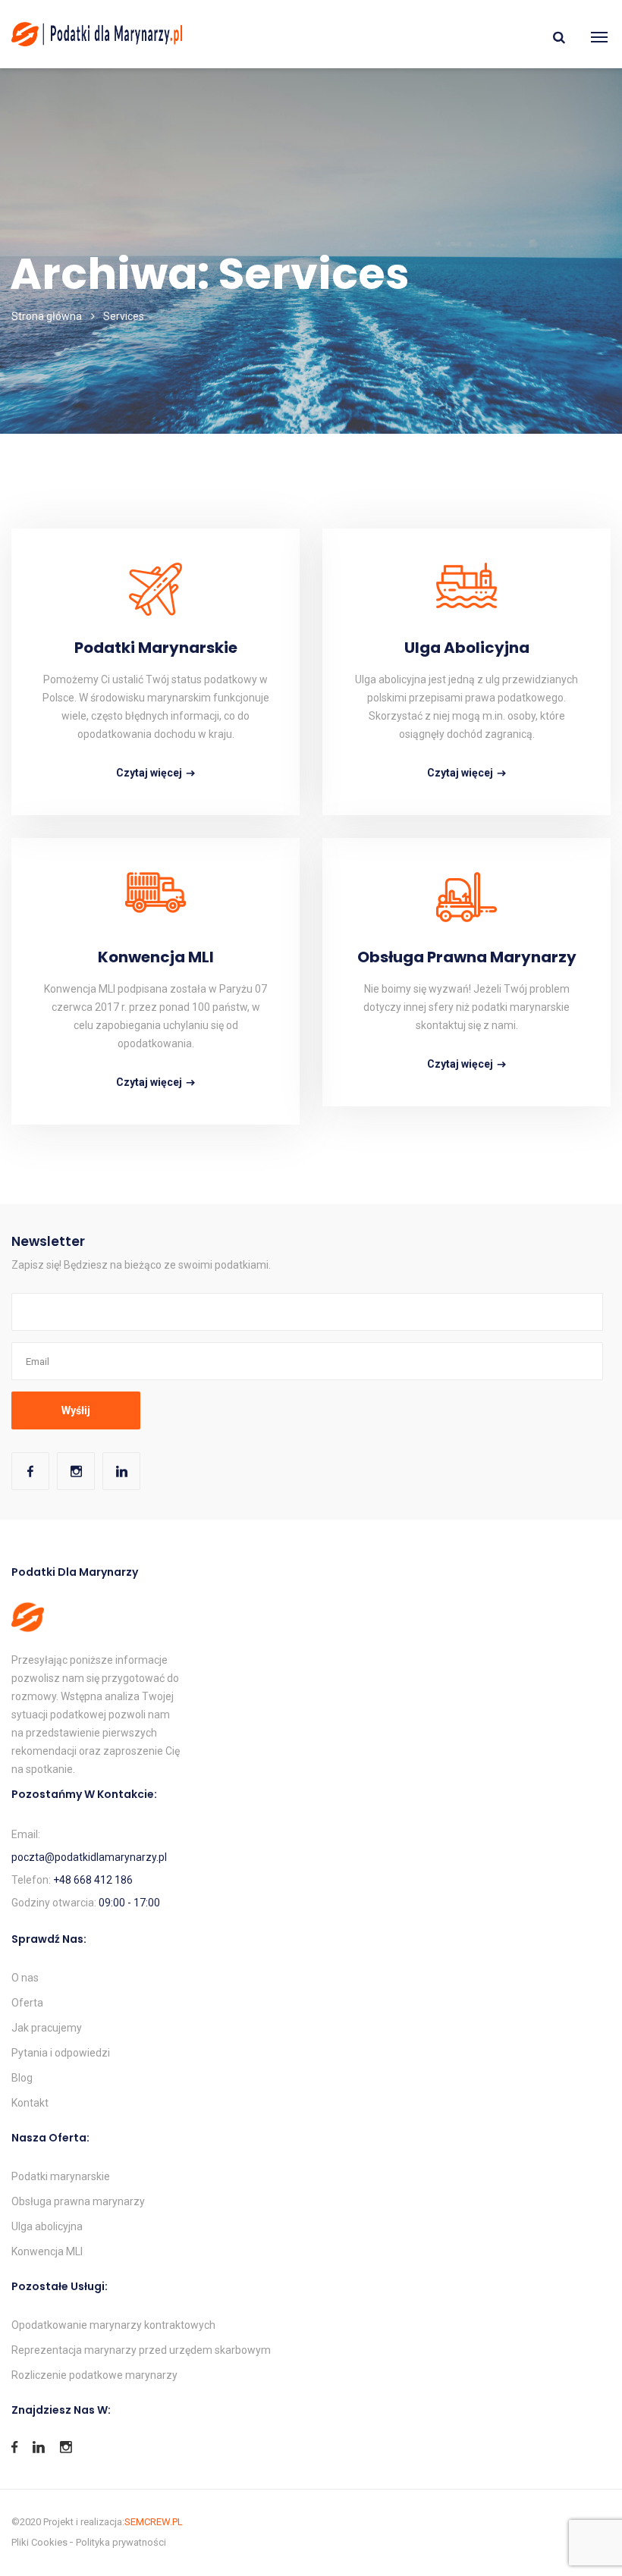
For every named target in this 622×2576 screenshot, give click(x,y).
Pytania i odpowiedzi (61, 2053)
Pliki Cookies (39, 2542)
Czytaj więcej (149, 773)
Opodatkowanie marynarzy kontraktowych (113, 2325)
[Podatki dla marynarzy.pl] (97, 34)
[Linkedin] (121, 1471)
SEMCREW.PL (154, 2522)
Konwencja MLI (156, 957)
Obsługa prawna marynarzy (467, 957)
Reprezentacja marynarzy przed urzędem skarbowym (141, 2350)
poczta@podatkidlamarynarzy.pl (89, 1857)
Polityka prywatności (121, 2542)
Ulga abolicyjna (467, 648)
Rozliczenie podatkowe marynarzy (94, 2375)
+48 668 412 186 (93, 1880)
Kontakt (30, 2103)
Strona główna (47, 316)
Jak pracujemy (47, 2028)
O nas (25, 1978)
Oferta (27, 2003)
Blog (22, 2078)
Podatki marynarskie (156, 648)
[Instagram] (76, 1471)
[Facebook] (30, 1471)
